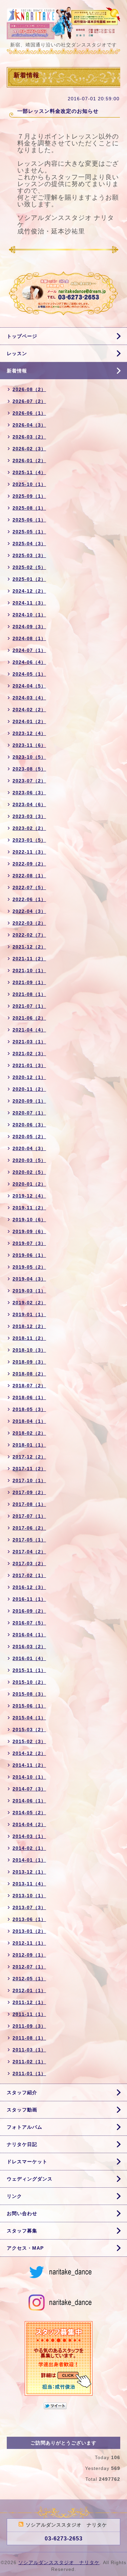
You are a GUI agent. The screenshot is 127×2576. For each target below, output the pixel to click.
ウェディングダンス (30, 2179)
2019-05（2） (29, 1267)
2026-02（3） (29, 449)
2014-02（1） (29, 1848)
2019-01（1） (29, 1314)
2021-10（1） (29, 970)
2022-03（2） (29, 923)
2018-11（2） (29, 1338)
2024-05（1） (29, 674)
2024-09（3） (29, 627)
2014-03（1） (29, 1836)
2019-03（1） (29, 1291)
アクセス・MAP (25, 2248)
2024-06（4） (29, 662)
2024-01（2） (29, 721)
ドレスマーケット (27, 2162)
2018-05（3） (29, 1409)
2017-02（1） (29, 1575)
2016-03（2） (29, 1647)
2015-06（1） (29, 1706)
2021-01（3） (29, 1065)
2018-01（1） (29, 1445)
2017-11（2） (29, 1469)
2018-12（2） (29, 1326)
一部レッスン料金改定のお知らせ (58, 111)
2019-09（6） (29, 1231)
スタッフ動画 (22, 2110)
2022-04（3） (29, 911)
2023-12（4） (29, 733)
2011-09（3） (29, 2026)
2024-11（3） (29, 603)
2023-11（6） (29, 745)
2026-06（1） (29, 413)
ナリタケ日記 (22, 2144)
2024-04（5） (29, 686)
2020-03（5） (29, 1160)
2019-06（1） (29, 1255)
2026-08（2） (29, 389)
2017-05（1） (29, 1540)
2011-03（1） (29, 2050)
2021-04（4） (29, 1030)
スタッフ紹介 (22, 2092)
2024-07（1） (29, 650)
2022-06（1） (29, 899)
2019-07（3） (29, 1243)
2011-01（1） (29, 2073)
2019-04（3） (29, 1279)
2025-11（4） (29, 472)
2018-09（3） (29, 1362)
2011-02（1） (29, 2062)
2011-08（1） (29, 2038)
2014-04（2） (29, 1824)
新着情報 (17, 371)
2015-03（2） (29, 1730)
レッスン (17, 353)
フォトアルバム (25, 2127)
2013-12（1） (29, 1872)
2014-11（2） (29, 1765)
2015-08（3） (29, 1694)
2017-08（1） (29, 1504)
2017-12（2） (29, 1457)
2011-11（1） (29, 2014)
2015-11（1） (29, 1670)
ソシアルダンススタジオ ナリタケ (59, 2562)
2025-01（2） (29, 579)
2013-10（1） (29, 1896)
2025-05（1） (29, 532)
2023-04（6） (29, 804)
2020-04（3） (29, 1148)
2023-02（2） (29, 828)
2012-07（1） (29, 1967)
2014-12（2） (29, 1753)
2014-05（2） (29, 1813)
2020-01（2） (29, 1184)
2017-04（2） (29, 1552)
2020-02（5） (29, 1172)
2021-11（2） (29, 959)
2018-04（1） (29, 1421)
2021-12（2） (29, 947)
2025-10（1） (29, 484)
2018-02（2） (29, 1433)
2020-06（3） (29, 1125)
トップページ (22, 336)
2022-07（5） (29, 887)
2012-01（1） (29, 1990)
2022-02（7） (29, 935)
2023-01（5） (29, 840)
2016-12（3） (29, 1587)
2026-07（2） (29, 401)
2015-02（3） (29, 1741)
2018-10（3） (29, 1350)
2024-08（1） (29, 638)
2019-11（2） (29, 1208)
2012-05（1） (29, 1979)
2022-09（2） (29, 864)
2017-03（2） (29, 1563)
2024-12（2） (29, 591)
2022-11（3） (29, 852)
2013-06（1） (29, 1919)
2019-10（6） (29, 1220)
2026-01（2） (29, 461)
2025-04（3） (29, 544)
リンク (14, 2196)
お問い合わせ (22, 2213)
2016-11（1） (29, 1599)
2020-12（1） (29, 1077)
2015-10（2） (29, 1682)
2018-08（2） (29, 1374)
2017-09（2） (29, 1492)
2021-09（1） (29, 982)
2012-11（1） (29, 1943)
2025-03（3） (29, 555)
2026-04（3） (29, 425)
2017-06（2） (29, 1528)
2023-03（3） (29, 816)
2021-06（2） (29, 1018)
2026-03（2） (29, 437)
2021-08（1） (29, 994)
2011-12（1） (29, 2002)
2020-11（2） (29, 1089)
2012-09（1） (29, 1955)
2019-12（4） (29, 1196)
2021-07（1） (29, 1006)
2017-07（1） (29, 1516)
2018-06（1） (29, 1397)
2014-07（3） (29, 1789)
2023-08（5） (29, 769)
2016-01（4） (29, 1658)
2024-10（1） (29, 615)
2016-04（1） (29, 1635)
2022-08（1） (29, 876)
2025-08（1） (29, 508)
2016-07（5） (29, 1623)
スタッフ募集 (22, 2231)
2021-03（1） (29, 1042)
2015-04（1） (29, 1718)
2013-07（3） (29, 1907)
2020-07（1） (29, 1113)
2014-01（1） (29, 1860)
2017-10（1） (29, 1480)
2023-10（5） (29, 757)
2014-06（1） (29, 1801)
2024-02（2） (29, 710)
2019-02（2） (29, 1303)
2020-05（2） (29, 1137)
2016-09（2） (29, 1611)
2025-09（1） (29, 496)
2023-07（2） (29, 781)
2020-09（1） (29, 1101)
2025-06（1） (29, 520)
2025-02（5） (29, 567)
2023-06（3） (29, 793)
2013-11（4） (29, 1884)
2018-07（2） (29, 1386)
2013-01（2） (29, 1931)
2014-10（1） (29, 1777)
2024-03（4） (29, 698)
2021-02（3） (29, 1054)
